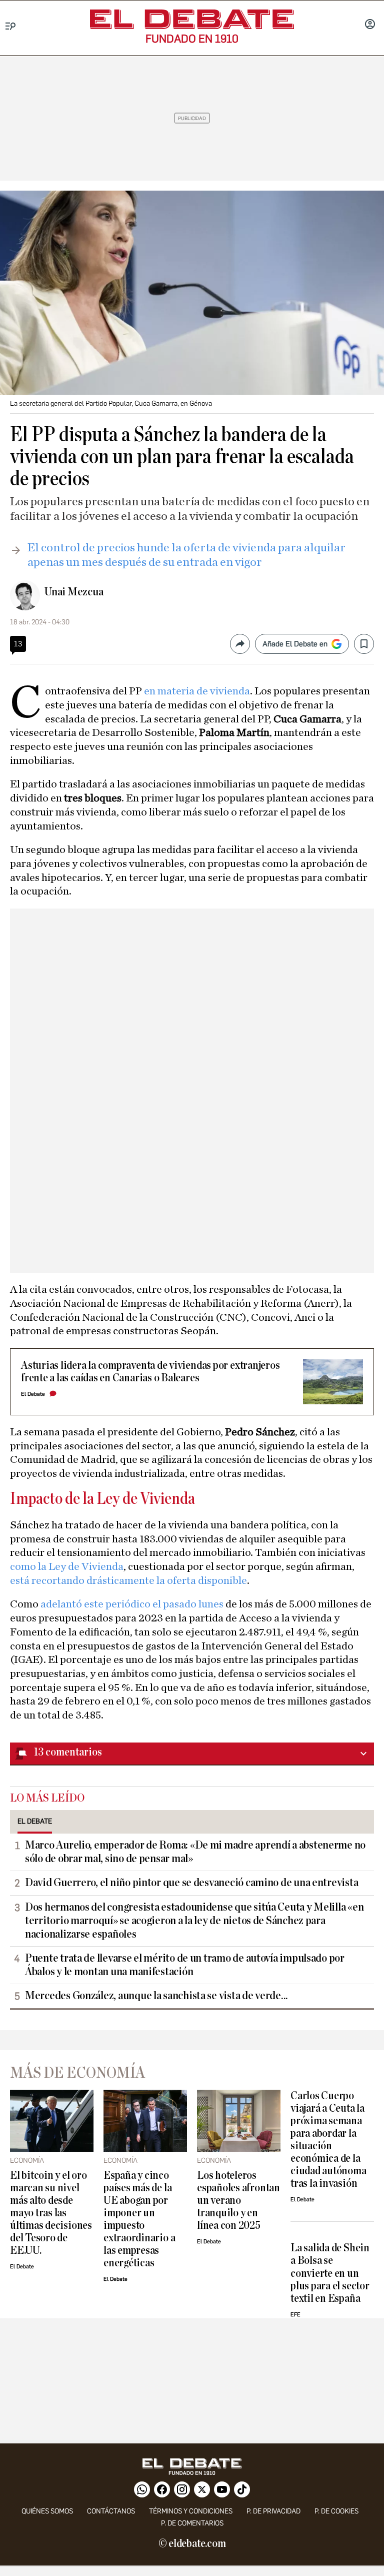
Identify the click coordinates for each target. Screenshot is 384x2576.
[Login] (370, 25)
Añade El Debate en (295, 644)
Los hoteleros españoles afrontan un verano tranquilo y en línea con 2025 (238, 2201)
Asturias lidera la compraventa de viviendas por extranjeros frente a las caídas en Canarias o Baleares (150, 1372)
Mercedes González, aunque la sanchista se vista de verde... (156, 1996)
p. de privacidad (273, 2511)
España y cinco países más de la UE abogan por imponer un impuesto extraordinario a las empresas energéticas (139, 2219)
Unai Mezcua (73, 592)
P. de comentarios (192, 2523)
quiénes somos (47, 2511)
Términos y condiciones (191, 2511)
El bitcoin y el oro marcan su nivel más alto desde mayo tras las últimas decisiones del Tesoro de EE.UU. (51, 2213)
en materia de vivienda (197, 691)
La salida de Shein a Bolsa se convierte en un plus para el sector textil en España (330, 2273)
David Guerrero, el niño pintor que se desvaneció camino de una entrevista (191, 1883)
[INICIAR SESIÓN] (370, 25)
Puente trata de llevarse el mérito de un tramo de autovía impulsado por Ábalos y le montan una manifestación (185, 1965)
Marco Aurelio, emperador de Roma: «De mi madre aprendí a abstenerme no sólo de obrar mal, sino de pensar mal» (195, 1852)
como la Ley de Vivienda (67, 1566)
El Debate (33, 1394)
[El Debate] (192, 19)
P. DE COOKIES (336, 2511)
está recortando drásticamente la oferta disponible (128, 1580)
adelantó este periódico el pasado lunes (132, 1604)
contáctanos (111, 2511)
